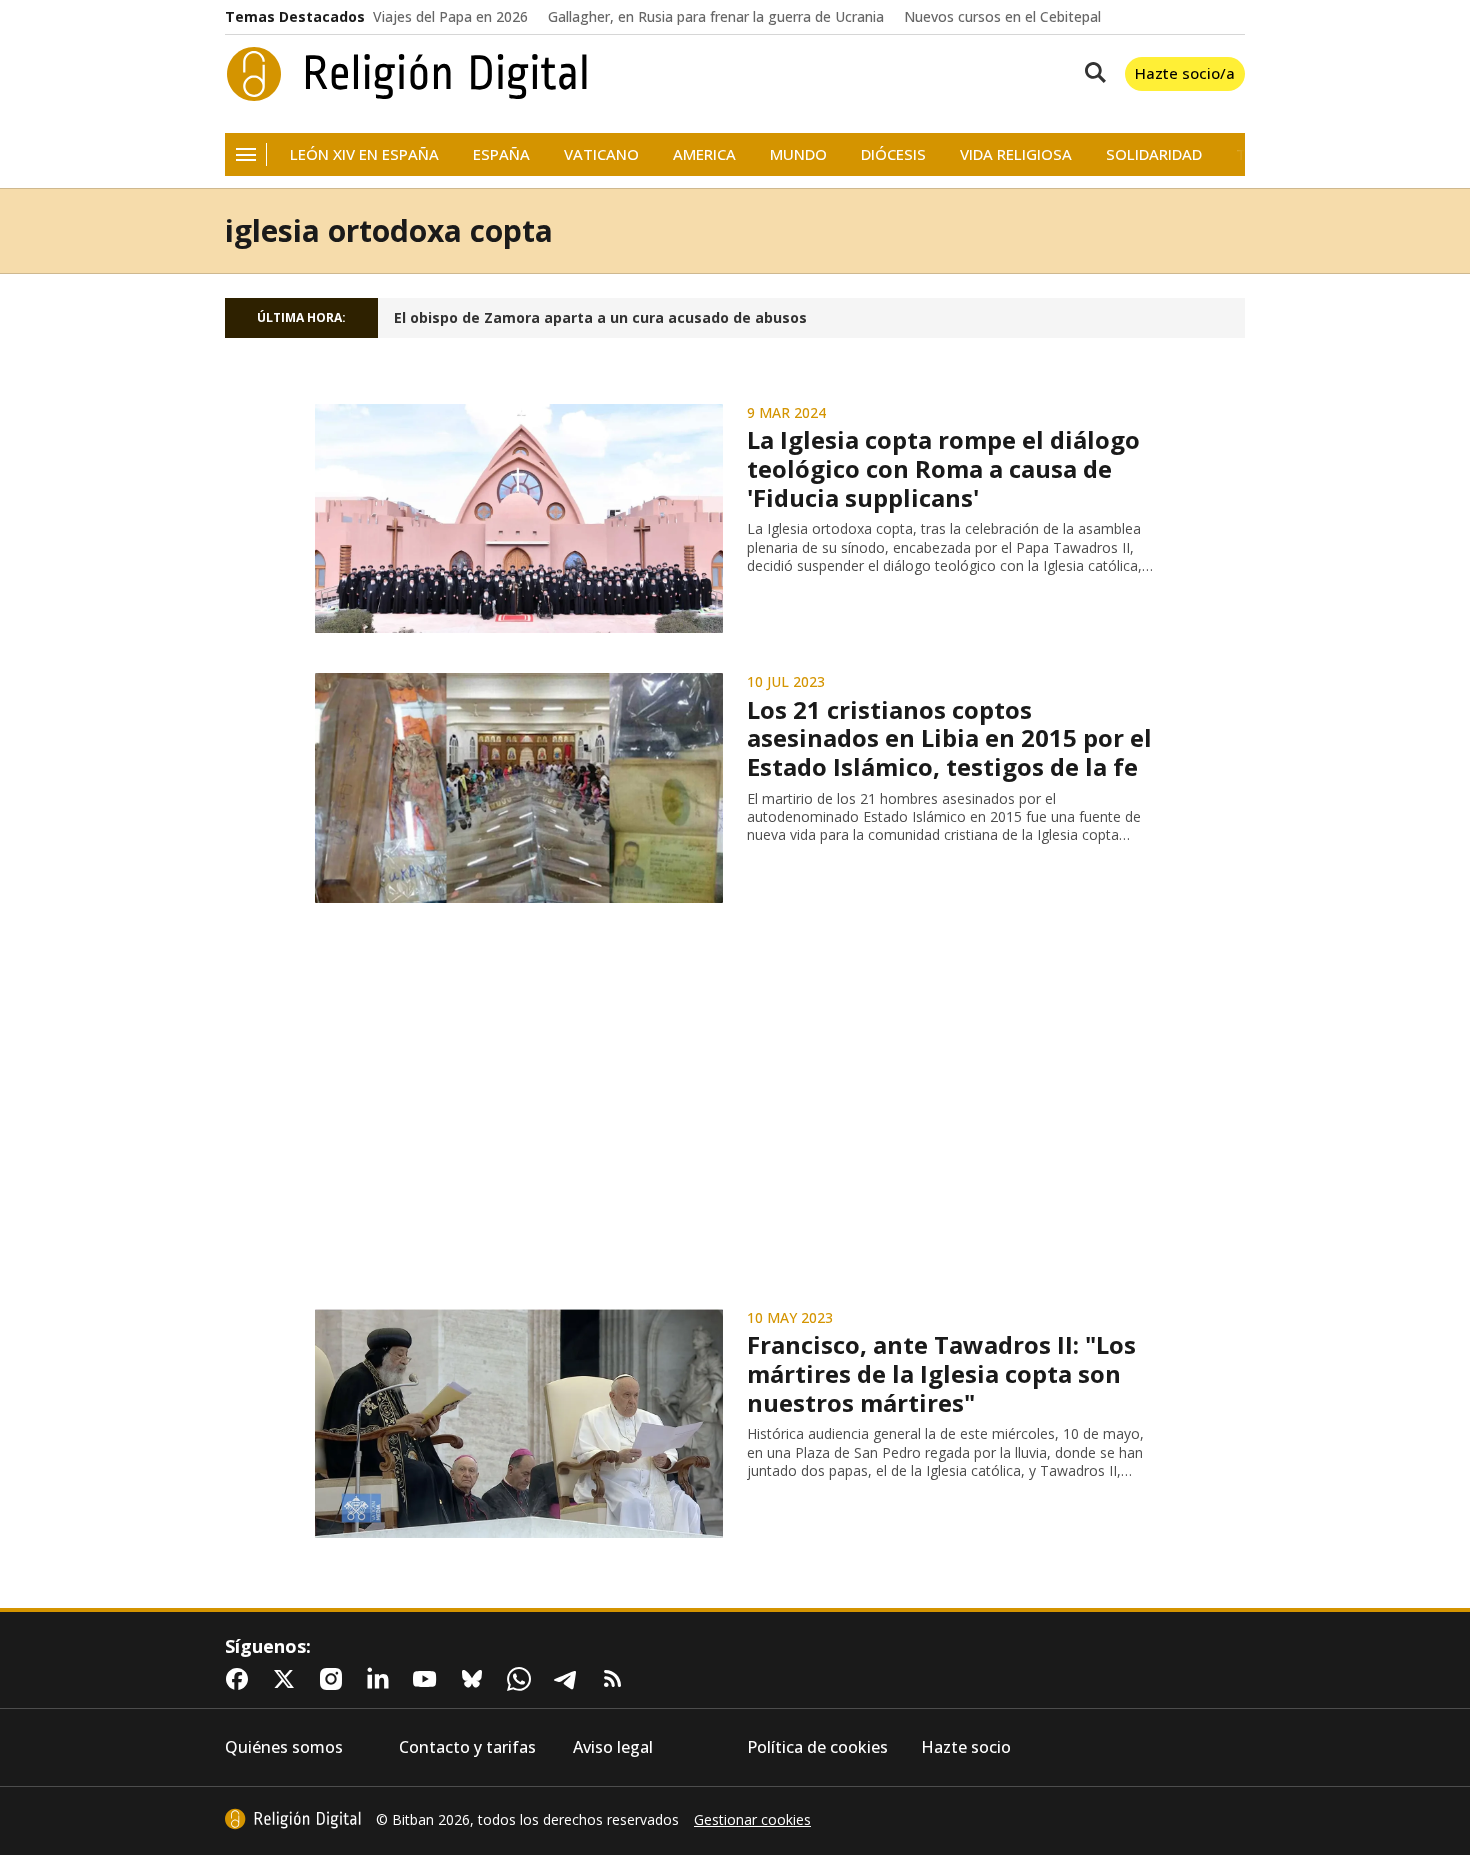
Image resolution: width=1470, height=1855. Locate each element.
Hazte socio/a (1185, 73)
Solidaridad (1154, 154)
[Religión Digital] (407, 74)
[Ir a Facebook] (241, 1679)
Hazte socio (966, 1747)
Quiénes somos (284, 1747)
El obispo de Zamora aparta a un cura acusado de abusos (600, 318)
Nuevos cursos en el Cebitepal (1002, 17)
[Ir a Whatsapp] (523, 1679)
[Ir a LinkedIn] (382, 1679)
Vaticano (601, 154)
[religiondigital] (293, 1819)
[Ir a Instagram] (335, 1679)
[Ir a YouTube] (429, 1679)
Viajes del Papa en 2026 (450, 17)
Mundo (798, 154)
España (501, 154)
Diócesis (893, 154)
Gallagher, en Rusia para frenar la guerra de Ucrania (716, 17)
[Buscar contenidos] (1091, 74)
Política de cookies (817, 1747)
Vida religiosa (1016, 154)
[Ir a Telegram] (570, 1679)
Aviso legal (613, 1747)
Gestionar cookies (752, 1820)
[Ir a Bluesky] (476, 1679)
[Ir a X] (288, 1679)
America (704, 154)
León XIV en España (364, 154)
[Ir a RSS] (617, 1679)
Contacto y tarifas (467, 1747)
